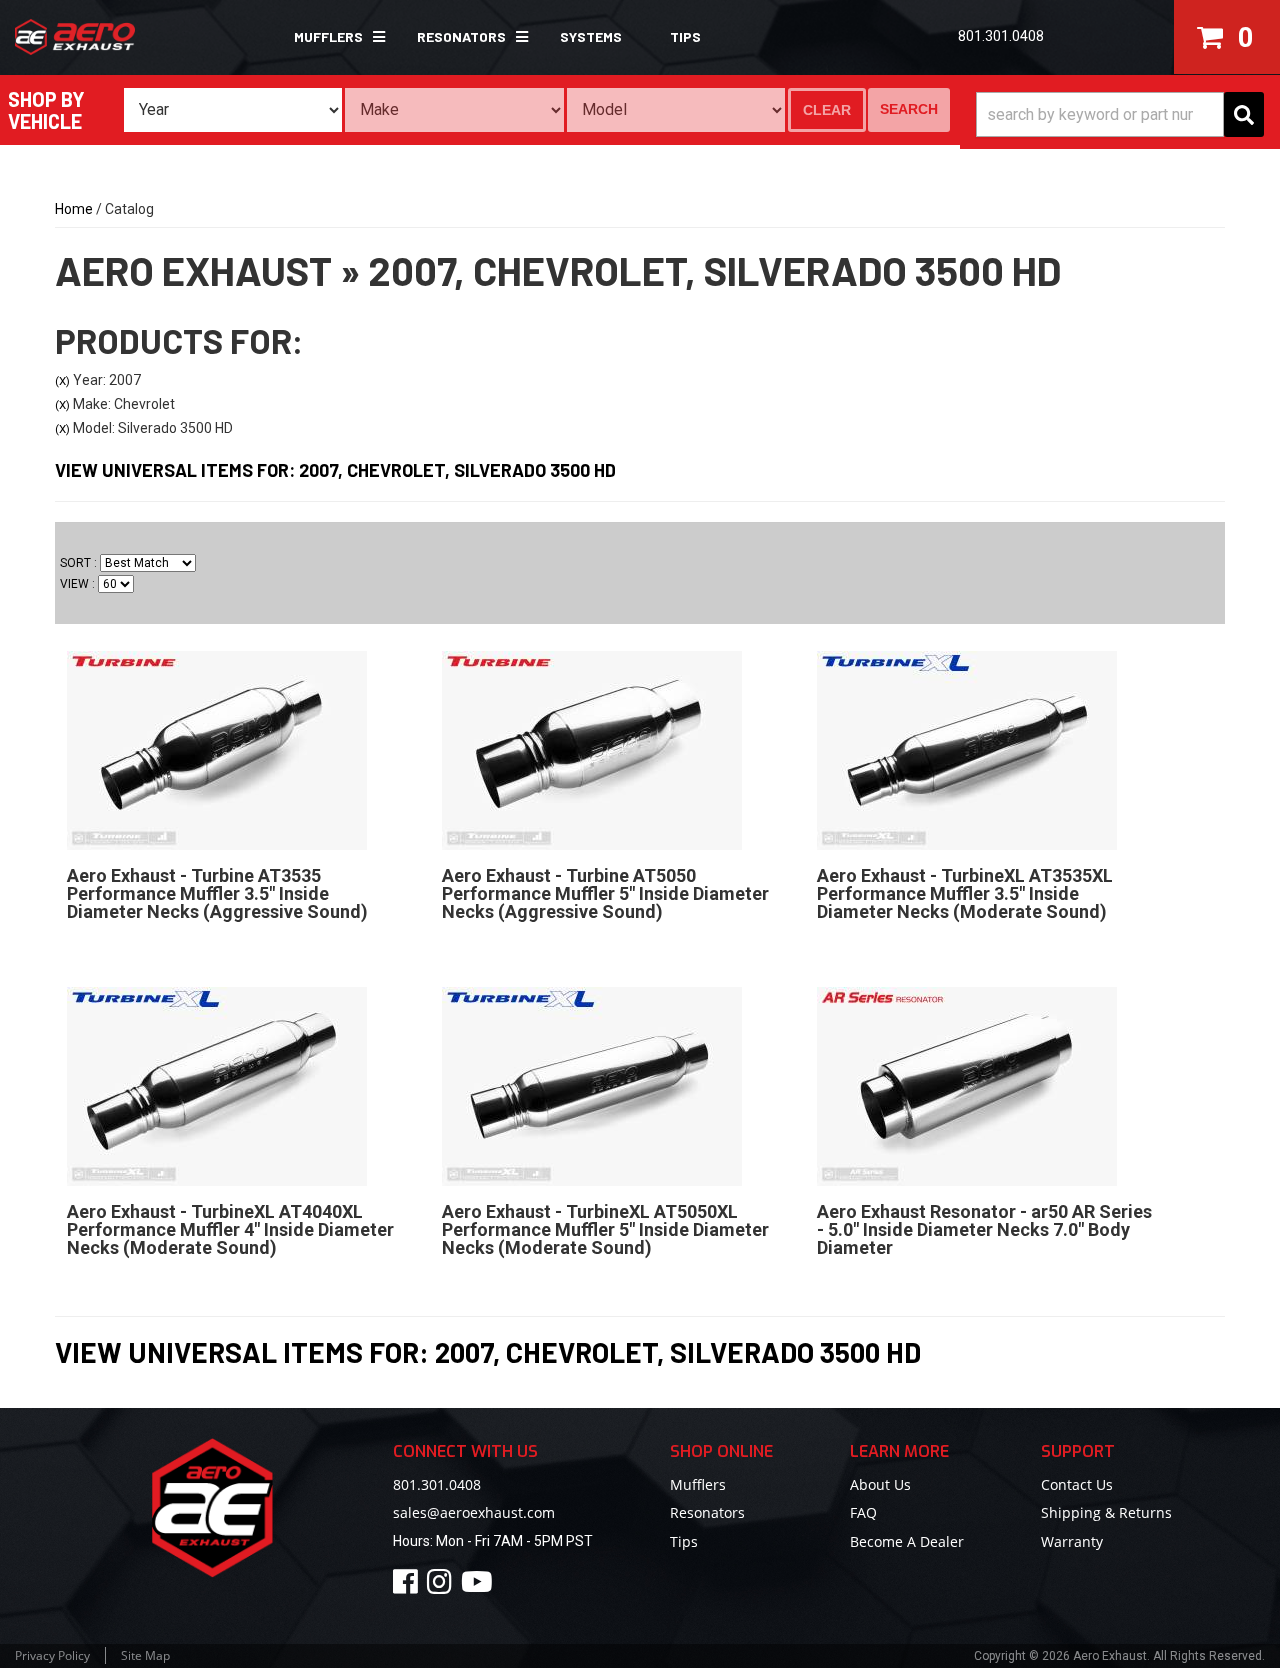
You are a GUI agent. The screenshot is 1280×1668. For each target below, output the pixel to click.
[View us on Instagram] (442, 1586)
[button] (331, 37)
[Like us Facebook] (408, 1586)
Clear (827, 110)
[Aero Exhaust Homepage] (109, 37)
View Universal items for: (335, 470)
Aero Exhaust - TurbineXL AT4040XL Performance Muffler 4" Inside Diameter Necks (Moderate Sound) (230, 1229)
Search (909, 109)
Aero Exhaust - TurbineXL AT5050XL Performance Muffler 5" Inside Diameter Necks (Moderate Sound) (605, 1229)
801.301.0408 (437, 1484)
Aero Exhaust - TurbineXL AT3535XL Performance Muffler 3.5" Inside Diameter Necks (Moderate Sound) (965, 893)
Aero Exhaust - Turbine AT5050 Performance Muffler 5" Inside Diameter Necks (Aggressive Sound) (605, 893)
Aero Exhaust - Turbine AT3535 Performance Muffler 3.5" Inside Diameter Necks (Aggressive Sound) (217, 893)
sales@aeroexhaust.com (474, 1512)
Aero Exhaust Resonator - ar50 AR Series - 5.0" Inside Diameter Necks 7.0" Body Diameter (984, 1229)
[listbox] (233, 110)
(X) (62, 381)
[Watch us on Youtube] (480, 1586)
